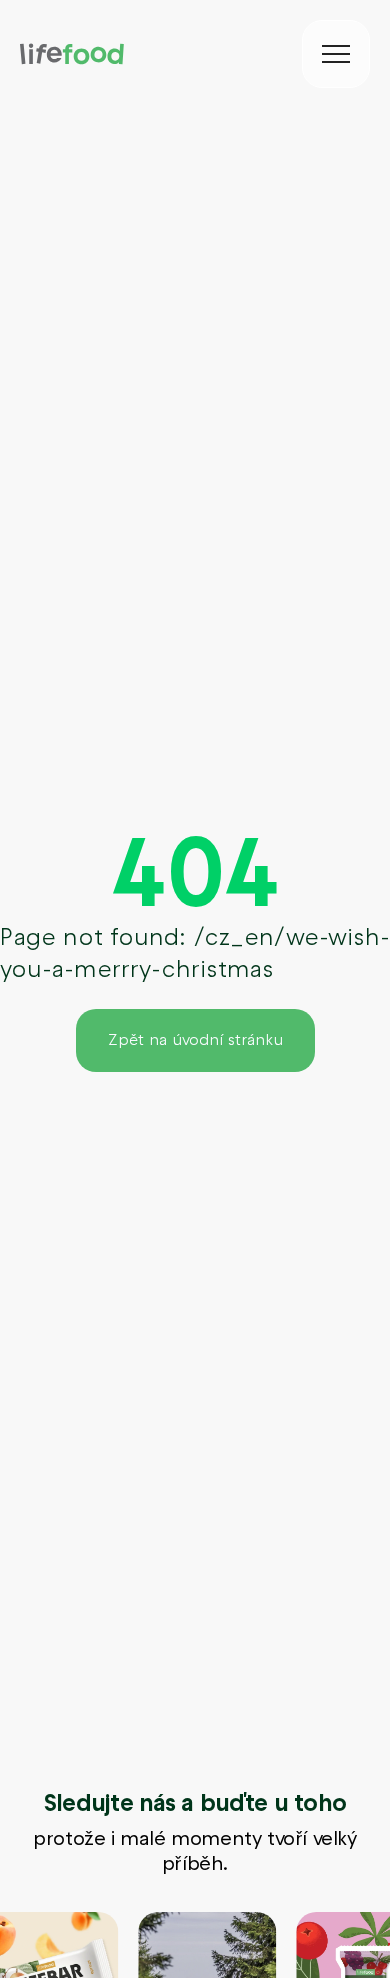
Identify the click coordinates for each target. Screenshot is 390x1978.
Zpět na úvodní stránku (195, 1039)
